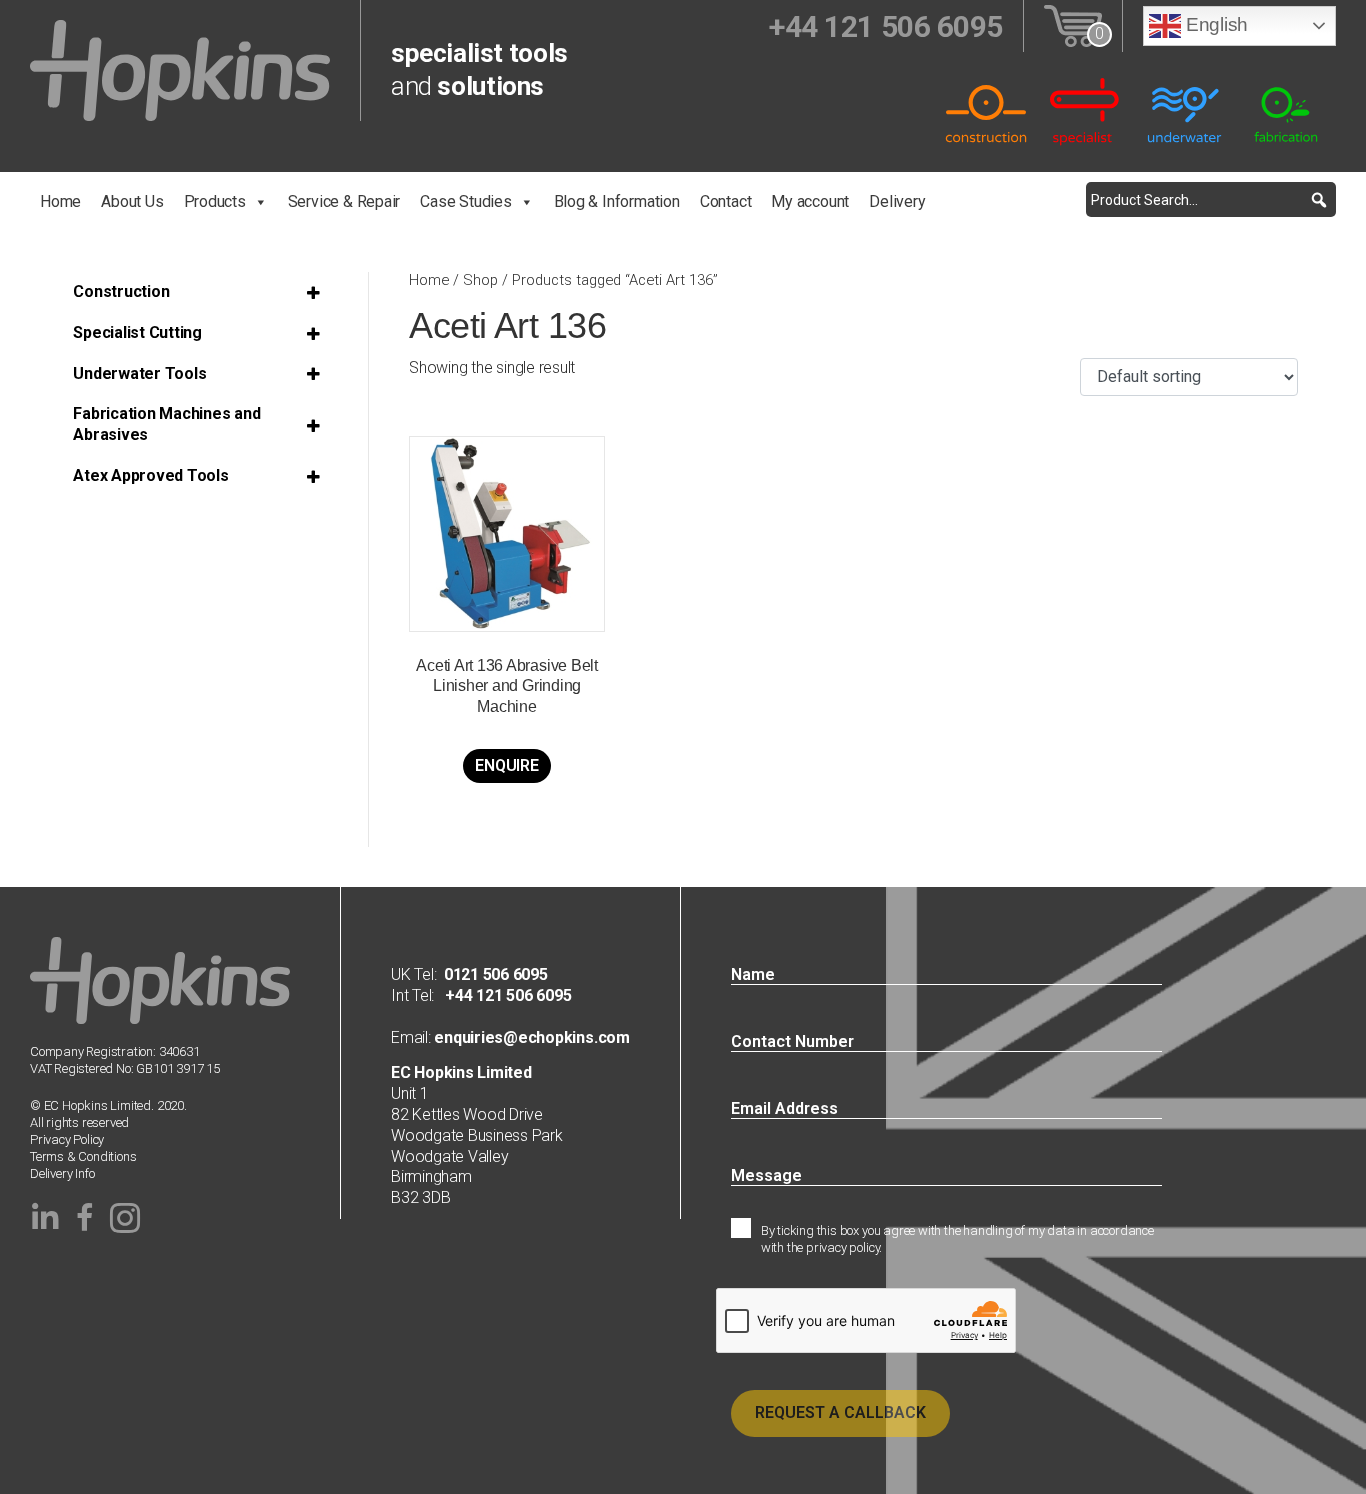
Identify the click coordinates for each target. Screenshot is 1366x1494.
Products (215, 201)
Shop (480, 280)
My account (810, 201)
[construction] (986, 110)
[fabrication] (1286, 110)
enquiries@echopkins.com (530, 1037)
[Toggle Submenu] (316, 292)
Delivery (897, 201)
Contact (726, 201)
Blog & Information (617, 201)
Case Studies (465, 201)
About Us (132, 201)
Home (60, 201)
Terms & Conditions (83, 1156)
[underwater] (1186, 110)
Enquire (506, 765)
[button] (1318, 199)
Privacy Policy (67, 1139)
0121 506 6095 (496, 974)
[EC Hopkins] (180, 69)
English (1214, 24)
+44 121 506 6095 (502, 995)
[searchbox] (1211, 199)
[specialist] (1086, 110)
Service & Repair (344, 201)
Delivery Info (62, 1173)
